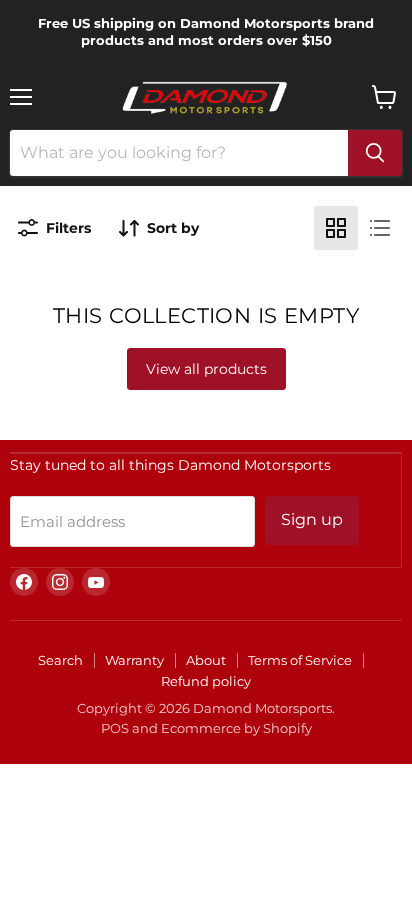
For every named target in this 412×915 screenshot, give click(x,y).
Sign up (312, 519)
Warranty (134, 660)
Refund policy (206, 681)
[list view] (380, 228)
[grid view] (336, 228)
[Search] (375, 153)
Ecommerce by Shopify (236, 728)
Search (60, 660)
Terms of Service (300, 660)
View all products (206, 369)
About (206, 660)
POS (115, 728)
